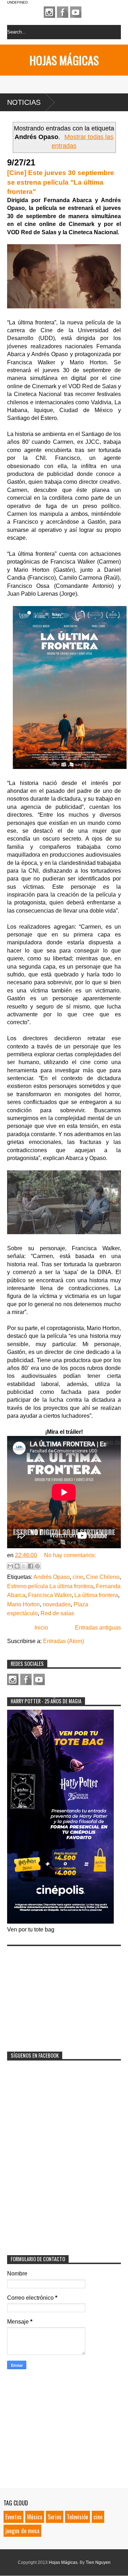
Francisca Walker (50, 1595)
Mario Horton (23, 1604)
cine (78, 1577)
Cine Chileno (103, 1577)
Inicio (41, 1628)
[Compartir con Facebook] (31, 1566)
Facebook (63, 12)
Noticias (24, 102)
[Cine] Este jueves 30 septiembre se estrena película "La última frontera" (61, 182)
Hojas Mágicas (64, 60)
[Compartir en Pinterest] (37, 1566)
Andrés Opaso (52, 1577)
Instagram (49, 12)
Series (55, 2517)
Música (35, 2517)
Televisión (78, 2517)
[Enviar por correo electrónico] (10, 1566)
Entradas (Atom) (63, 1641)
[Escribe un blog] (17, 1566)
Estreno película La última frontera (50, 1586)
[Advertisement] (60, 1994)
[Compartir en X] (24, 1566)
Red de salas (57, 1613)
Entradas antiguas (98, 1628)
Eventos (14, 2517)
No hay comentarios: (70, 1555)
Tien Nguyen (98, 2562)
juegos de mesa (22, 2531)
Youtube (76, 12)
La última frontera (96, 1595)
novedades (57, 1604)
